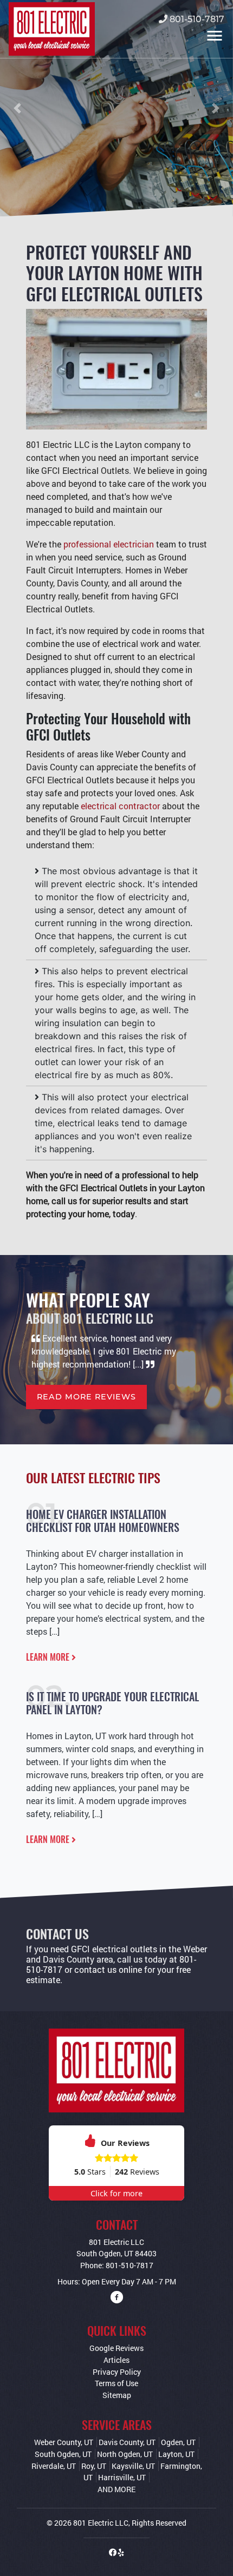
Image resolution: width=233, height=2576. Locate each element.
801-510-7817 (196, 19)
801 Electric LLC (101, 2523)
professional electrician (109, 544)
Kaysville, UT (133, 2466)
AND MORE (116, 2489)
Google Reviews (116, 2348)
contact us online (108, 1969)
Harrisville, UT (122, 2477)
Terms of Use (116, 2383)
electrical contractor (120, 806)
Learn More (49, 1657)
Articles (116, 2360)
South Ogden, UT (63, 2454)
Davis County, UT (127, 2442)
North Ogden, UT (125, 2454)
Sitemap (117, 2395)
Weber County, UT (64, 2442)
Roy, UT (94, 2466)
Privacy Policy (117, 2372)
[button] (18, 108)
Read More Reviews (86, 1397)
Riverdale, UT (54, 2466)
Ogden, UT (178, 2442)
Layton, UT (176, 2454)
